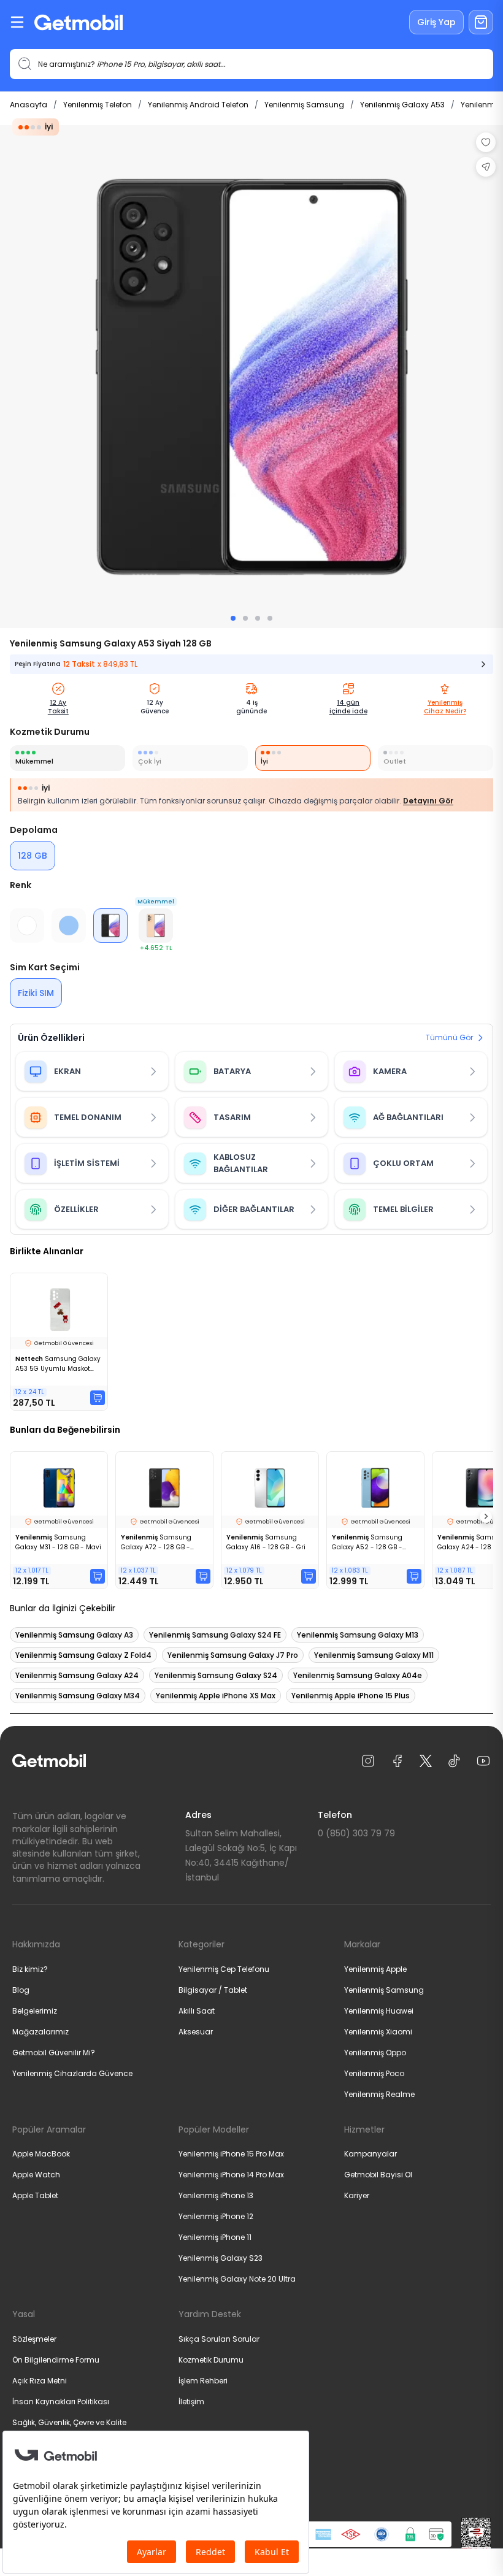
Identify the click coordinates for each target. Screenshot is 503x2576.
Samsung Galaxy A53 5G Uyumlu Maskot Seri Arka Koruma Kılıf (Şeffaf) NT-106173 (58, 1364)
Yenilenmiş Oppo (375, 2053)
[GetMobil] (79, 22)
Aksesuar (196, 2032)
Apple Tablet (35, 2195)
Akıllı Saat (197, 2011)
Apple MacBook (41, 2154)
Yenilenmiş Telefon (98, 105)
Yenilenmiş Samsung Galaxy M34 (78, 1696)
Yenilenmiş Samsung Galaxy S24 (216, 1675)
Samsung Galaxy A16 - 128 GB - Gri (266, 1542)
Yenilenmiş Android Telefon (198, 105)
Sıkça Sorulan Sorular (219, 2339)
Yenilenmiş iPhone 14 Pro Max (231, 2175)
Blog (21, 1990)
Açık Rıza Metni (40, 2381)
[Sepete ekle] (98, 1398)
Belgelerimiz (35, 2011)
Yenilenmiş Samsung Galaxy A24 (77, 1675)
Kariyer (357, 2195)
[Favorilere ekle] (486, 142)
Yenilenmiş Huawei (379, 2011)
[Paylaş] (486, 167)
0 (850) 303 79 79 (356, 1833)
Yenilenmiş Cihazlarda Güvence (72, 2073)
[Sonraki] (486, 1517)
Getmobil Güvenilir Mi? (54, 2053)
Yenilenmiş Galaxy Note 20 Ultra (237, 2279)
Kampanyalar (371, 2154)
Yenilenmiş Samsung (304, 105)
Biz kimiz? (30, 1969)
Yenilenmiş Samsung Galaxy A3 (74, 1635)
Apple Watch (36, 2175)
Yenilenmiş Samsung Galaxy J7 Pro (233, 1655)
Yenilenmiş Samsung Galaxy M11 (374, 1655)
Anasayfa (29, 105)
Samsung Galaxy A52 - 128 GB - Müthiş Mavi (367, 1543)
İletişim (191, 2402)
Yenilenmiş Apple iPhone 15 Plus (351, 1696)
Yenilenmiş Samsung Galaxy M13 (358, 1635)
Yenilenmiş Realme (379, 2094)
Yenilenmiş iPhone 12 (216, 2216)
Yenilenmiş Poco (374, 2073)
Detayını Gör (428, 801)
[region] (251, 377)
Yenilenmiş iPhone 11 (215, 2237)
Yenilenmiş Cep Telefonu (224, 1969)
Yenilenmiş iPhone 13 (216, 2195)
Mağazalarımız (40, 2032)
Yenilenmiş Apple (375, 1969)
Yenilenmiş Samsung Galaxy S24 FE (215, 1635)
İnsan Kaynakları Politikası (61, 2402)
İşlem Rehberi (203, 2381)
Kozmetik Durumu (211, 2360)
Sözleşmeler (34, 2339)
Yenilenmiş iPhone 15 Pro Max (231, 2154)
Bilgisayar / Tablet (213, 1990)
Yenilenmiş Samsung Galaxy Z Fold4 (83, 1655)
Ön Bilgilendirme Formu (56, 2360)
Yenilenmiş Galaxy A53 (402, 105)
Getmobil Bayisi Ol (378, 2175)
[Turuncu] (156, 926)
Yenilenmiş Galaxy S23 (221, 2258)
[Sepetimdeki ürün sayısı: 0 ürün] (481, 22)
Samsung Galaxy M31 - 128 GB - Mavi (58, 1542)
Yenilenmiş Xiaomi (378, 2032)
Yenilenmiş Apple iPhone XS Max (216, 1696)
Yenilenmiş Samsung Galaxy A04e (358, 1675)
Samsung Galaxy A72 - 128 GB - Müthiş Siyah (156, 1543)
